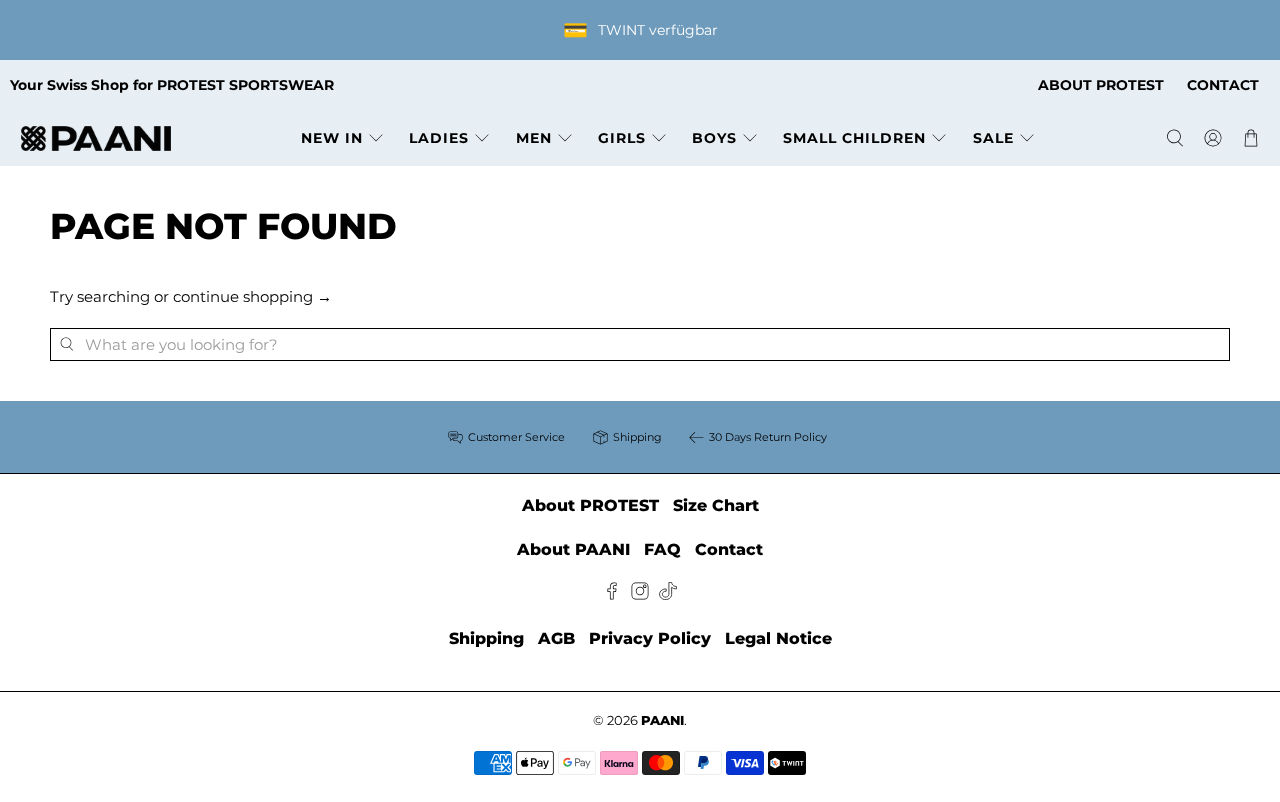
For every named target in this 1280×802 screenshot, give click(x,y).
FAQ (662, 549)
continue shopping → (252, 296)
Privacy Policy (650, 638)
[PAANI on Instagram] (640, 594)
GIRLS (622, 138)
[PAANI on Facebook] (612, 594)
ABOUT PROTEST (1101, 85)
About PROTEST (590, 505)
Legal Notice (778, 638)
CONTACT (1223, 85)
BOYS (714, 138)
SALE (993, 138)
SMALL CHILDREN (854, 138)
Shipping (486, 638)
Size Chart (716, 505)
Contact (729, 549)
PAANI (662, 720)
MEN (534, 138)
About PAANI (573, 549)
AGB (556, 638)
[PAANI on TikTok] (668, 594)
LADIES (439, 138)
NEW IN (332, 138)
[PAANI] (96, 138)
